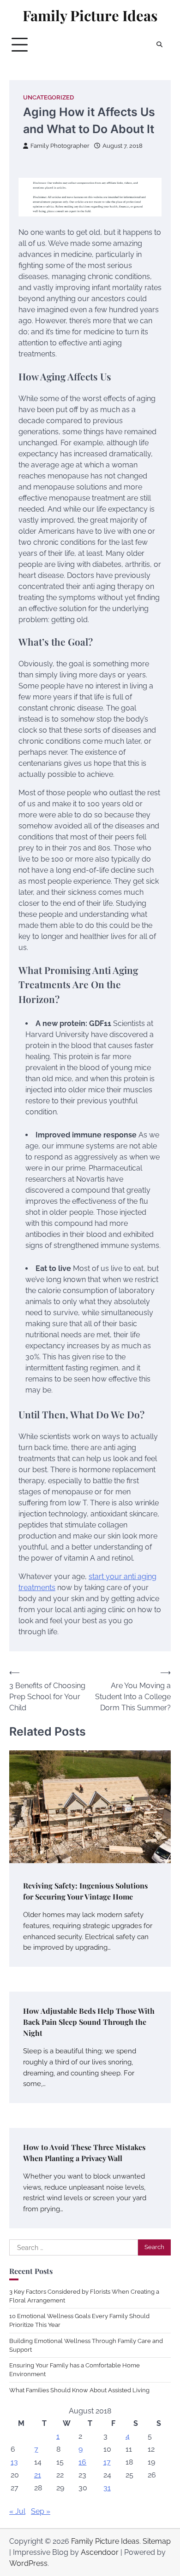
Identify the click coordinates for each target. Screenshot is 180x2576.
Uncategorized (48, 97)
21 (38, 2475)
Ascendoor (100, 2552)
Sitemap (157, 2541)
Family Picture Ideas (90, 15)
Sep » (41, 2511)
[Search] (159, 45)
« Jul (17, 2511)
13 (14, 2462)
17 (107, 2462)
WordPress (28, 2563)
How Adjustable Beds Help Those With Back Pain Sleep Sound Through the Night (89, 2022)
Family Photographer (60, 146)
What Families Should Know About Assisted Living (79, 2390)
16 (82, 2462)
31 (107, 2488)
